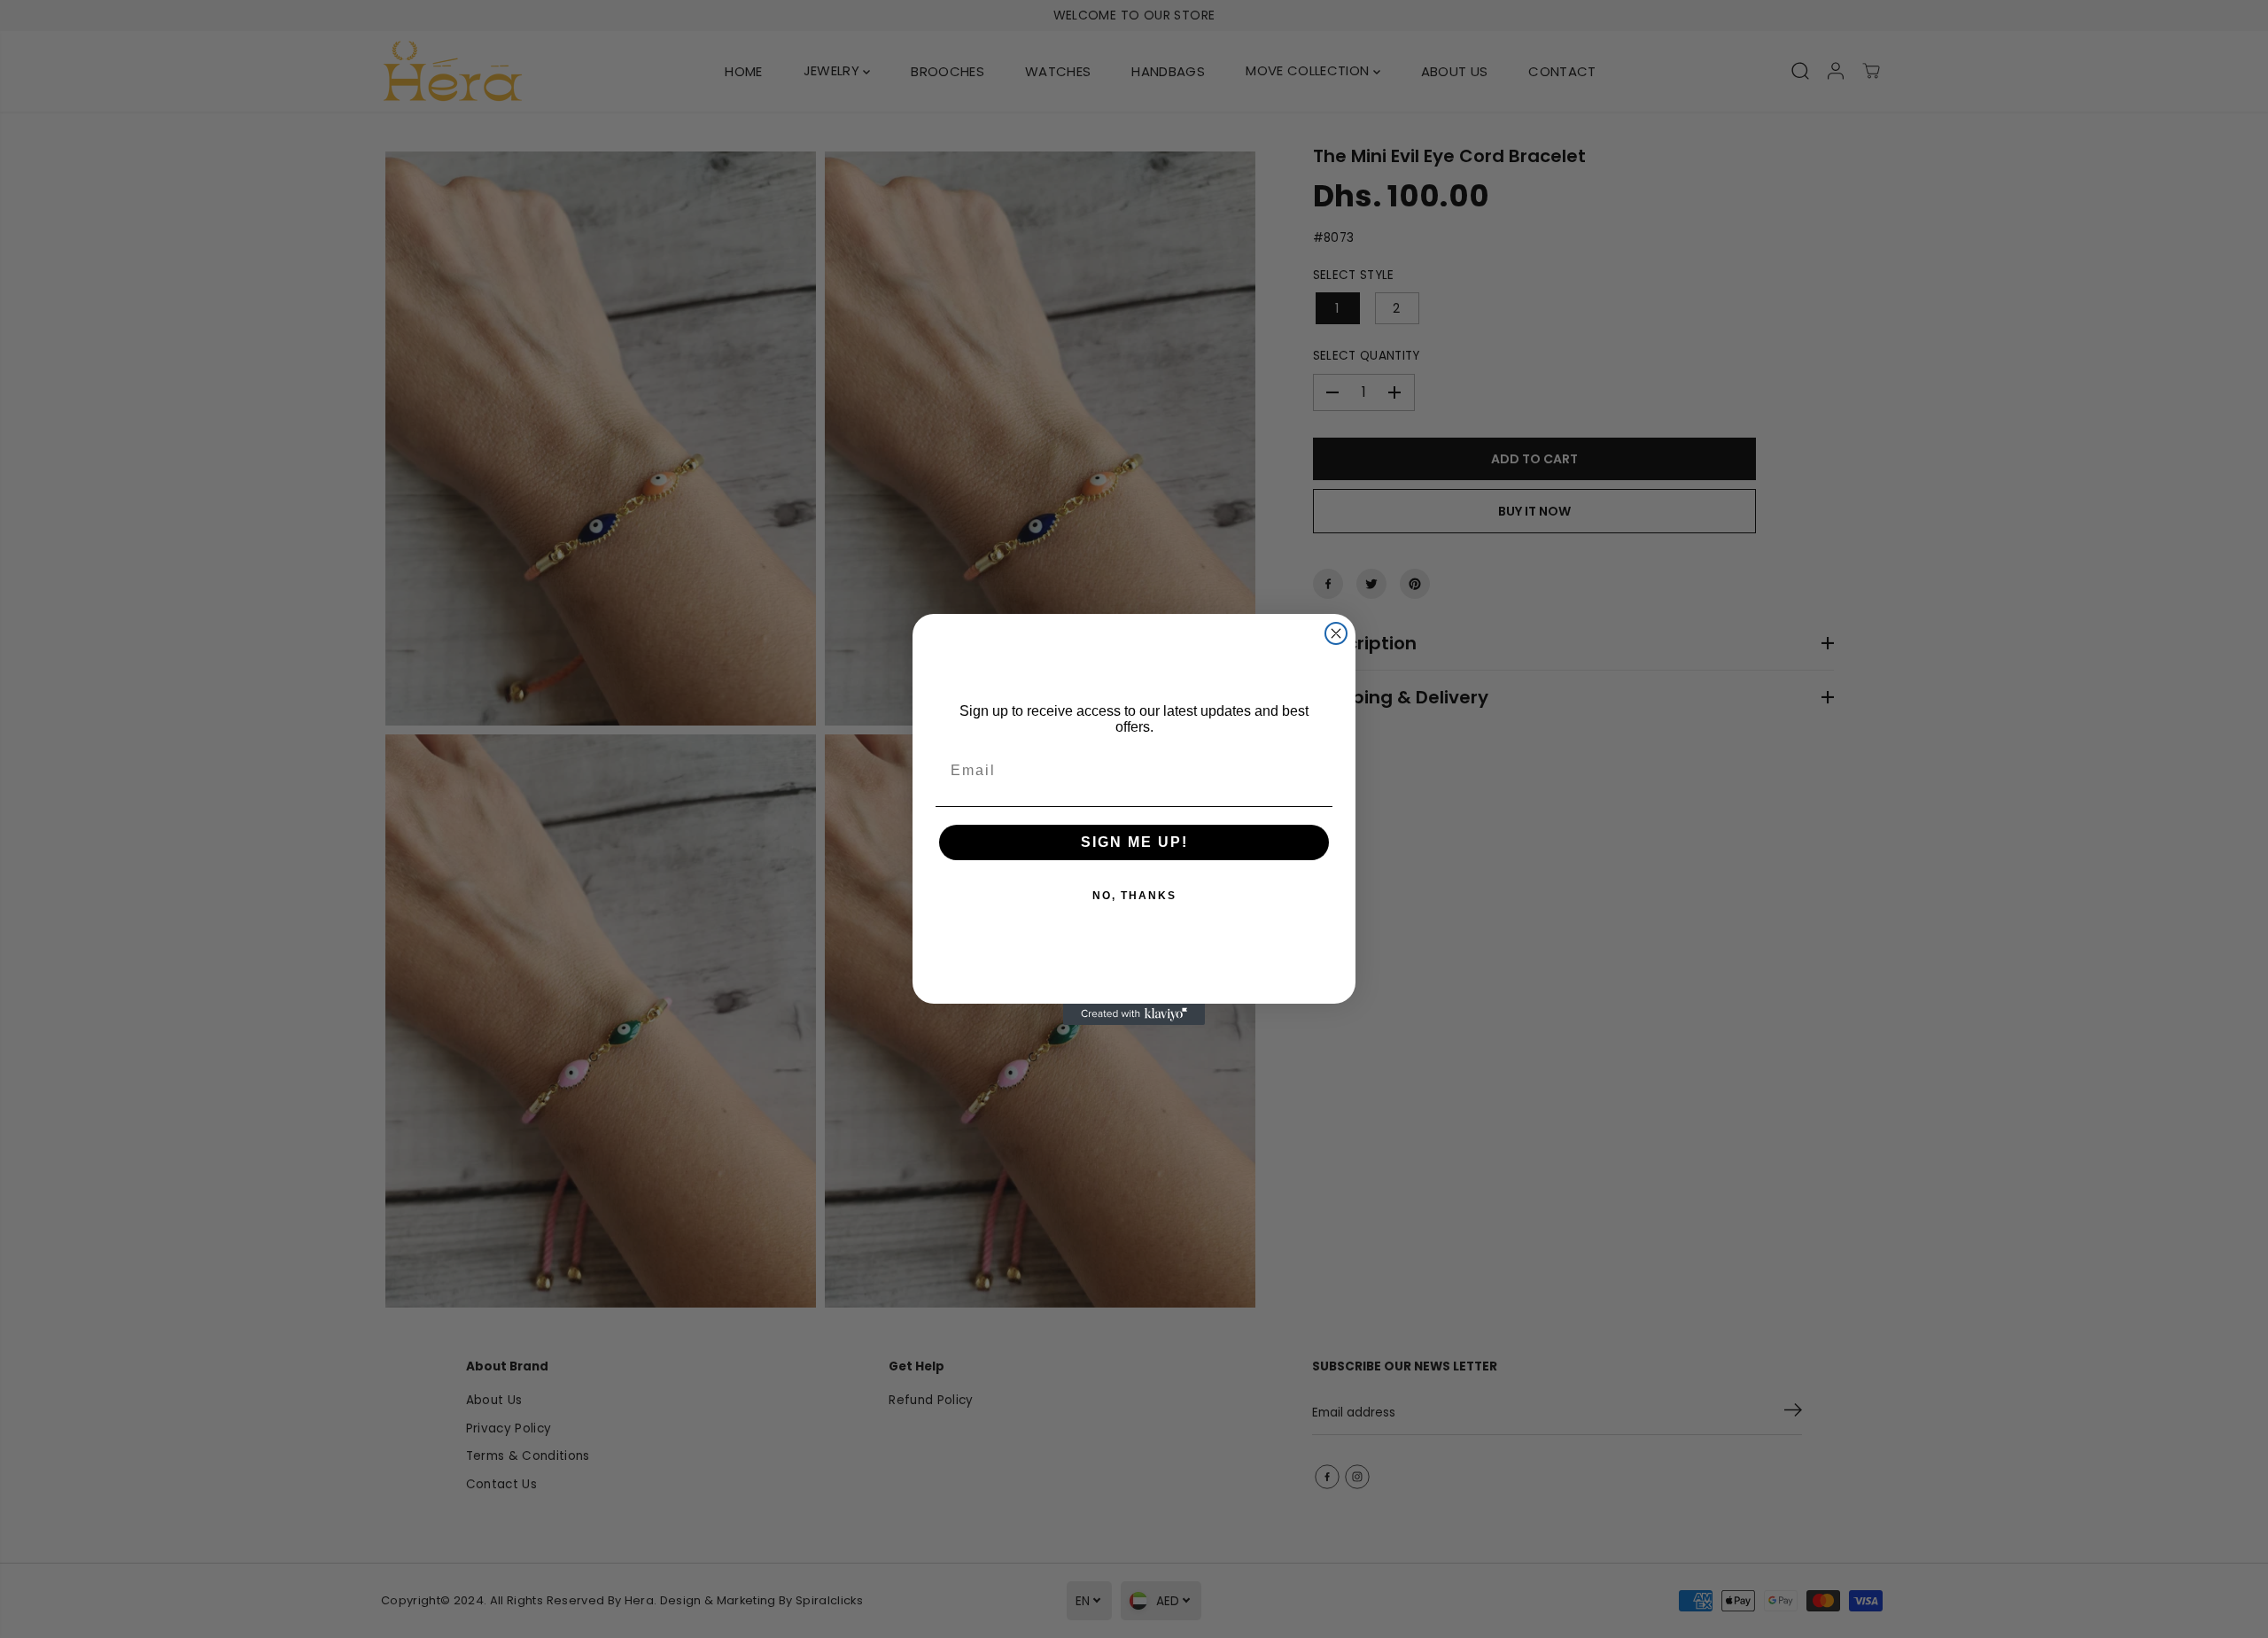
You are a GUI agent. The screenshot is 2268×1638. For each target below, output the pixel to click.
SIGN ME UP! (1134, 842)
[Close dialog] (1336, 633)
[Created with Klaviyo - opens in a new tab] (1134, 1014)
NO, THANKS (1134, 896)
